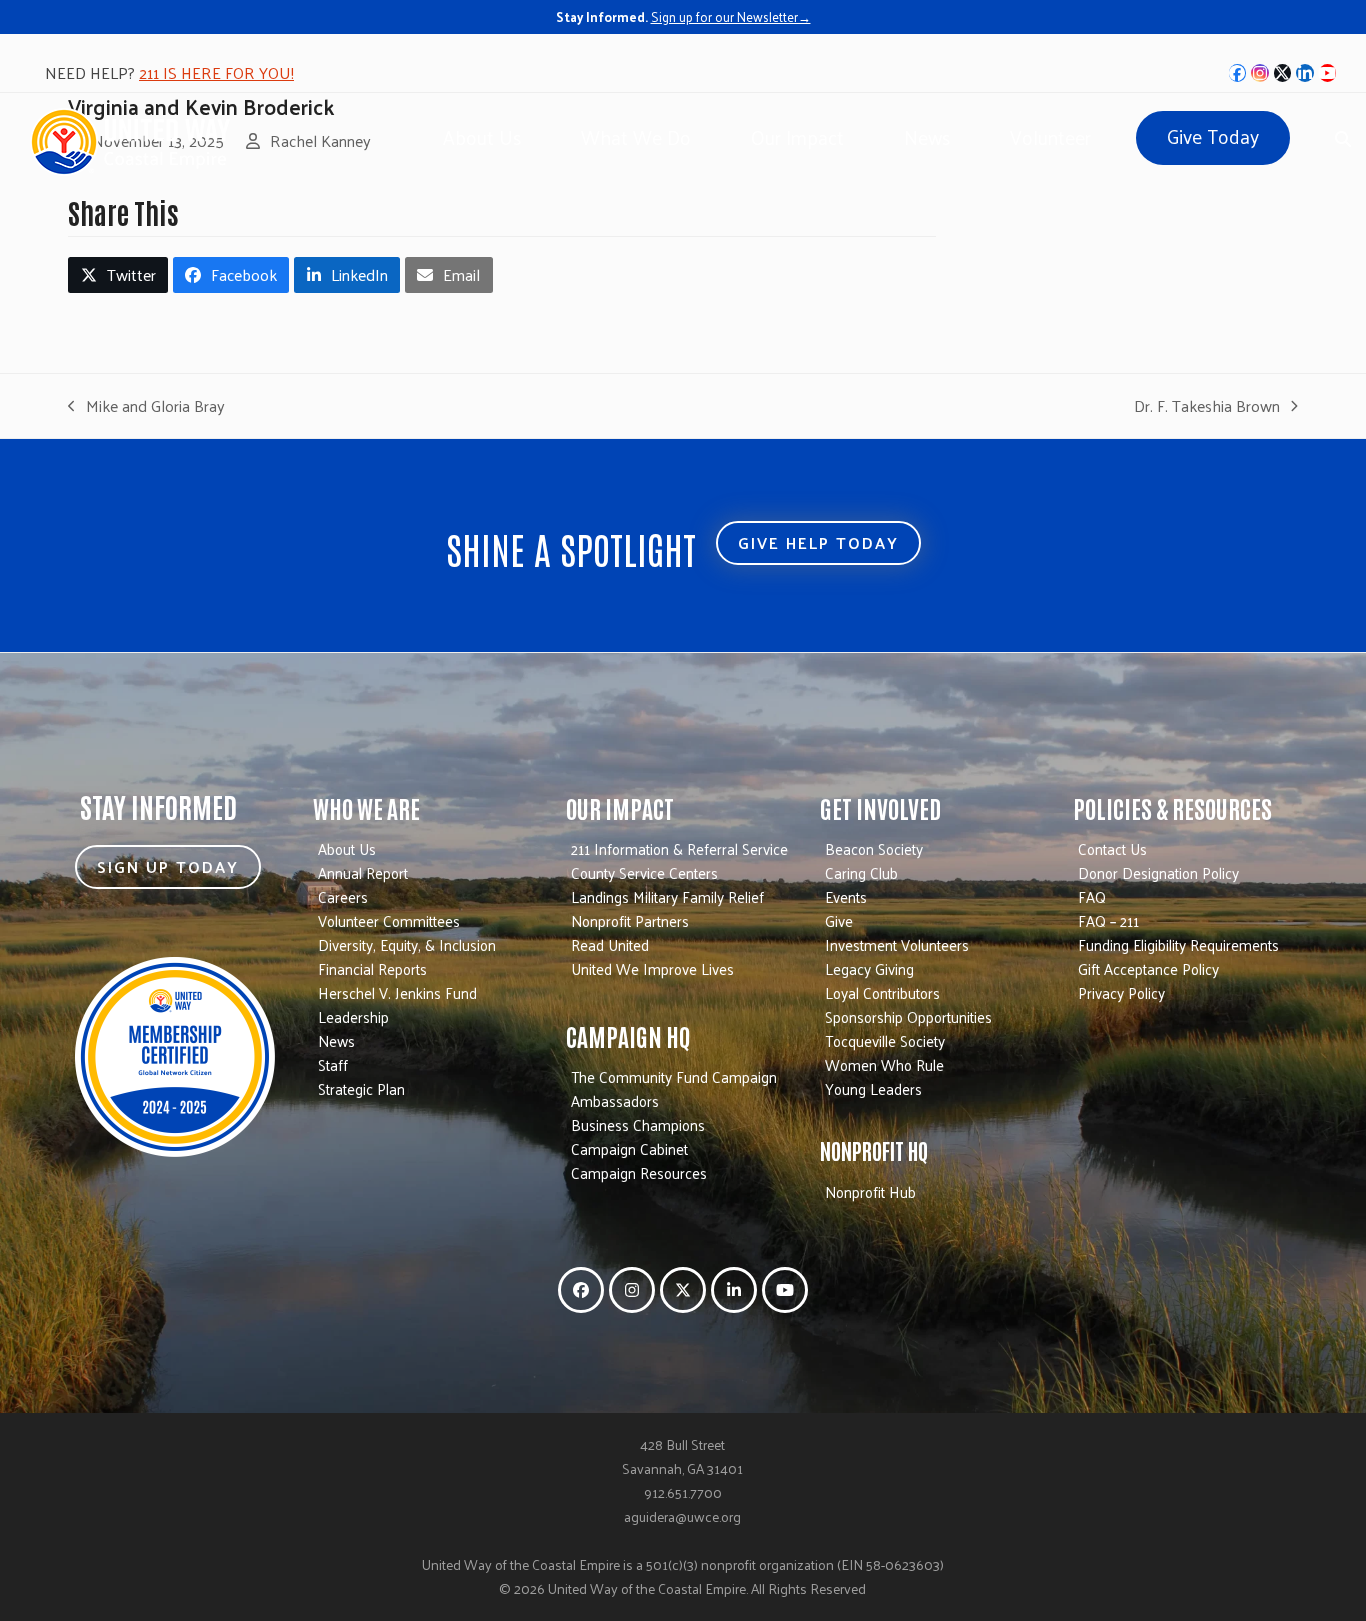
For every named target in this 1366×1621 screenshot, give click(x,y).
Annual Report (363, 872)
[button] (1343, 136)
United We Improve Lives (652, 968)
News (336, 1040)
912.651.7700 (683, 1492)
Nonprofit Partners (630, 920)
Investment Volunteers (897, 944)
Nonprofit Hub (870, 1191)
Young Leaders (873, 1088)
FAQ (1092, 896)
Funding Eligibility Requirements (1178, 944)
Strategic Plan (361, 1088)
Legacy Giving (869, 968)
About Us (347, 848)
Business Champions (638, 1124)
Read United (610, 944)
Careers (343, 896)
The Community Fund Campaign (674, 1076)
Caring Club (861, 872)
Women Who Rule (884, 1064)
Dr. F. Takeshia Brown (1207, 406)
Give (839, 920)
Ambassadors (615, 1100)
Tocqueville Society (885, 1040)
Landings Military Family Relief (667, 896)
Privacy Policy (1121, 992)
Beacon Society (874, 848)
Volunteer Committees (389, 920)
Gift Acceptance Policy (1148, 968)
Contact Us (1112, 848)
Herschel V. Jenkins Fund (397, 992)
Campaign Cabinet (629, 1148)
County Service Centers (644, 872)
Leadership (353, 1016)
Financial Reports (372, 968)
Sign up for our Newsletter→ (731, 16)
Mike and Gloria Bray (146, 406)
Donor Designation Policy (1158, 872)
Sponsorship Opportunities (908, 1016)
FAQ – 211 (1108, 920)
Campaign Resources (639, 1172)
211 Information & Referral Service (679, 848)
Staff (333, 1064)
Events (846, 896)
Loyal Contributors (882, 992)
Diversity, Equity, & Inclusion (407, 944)
